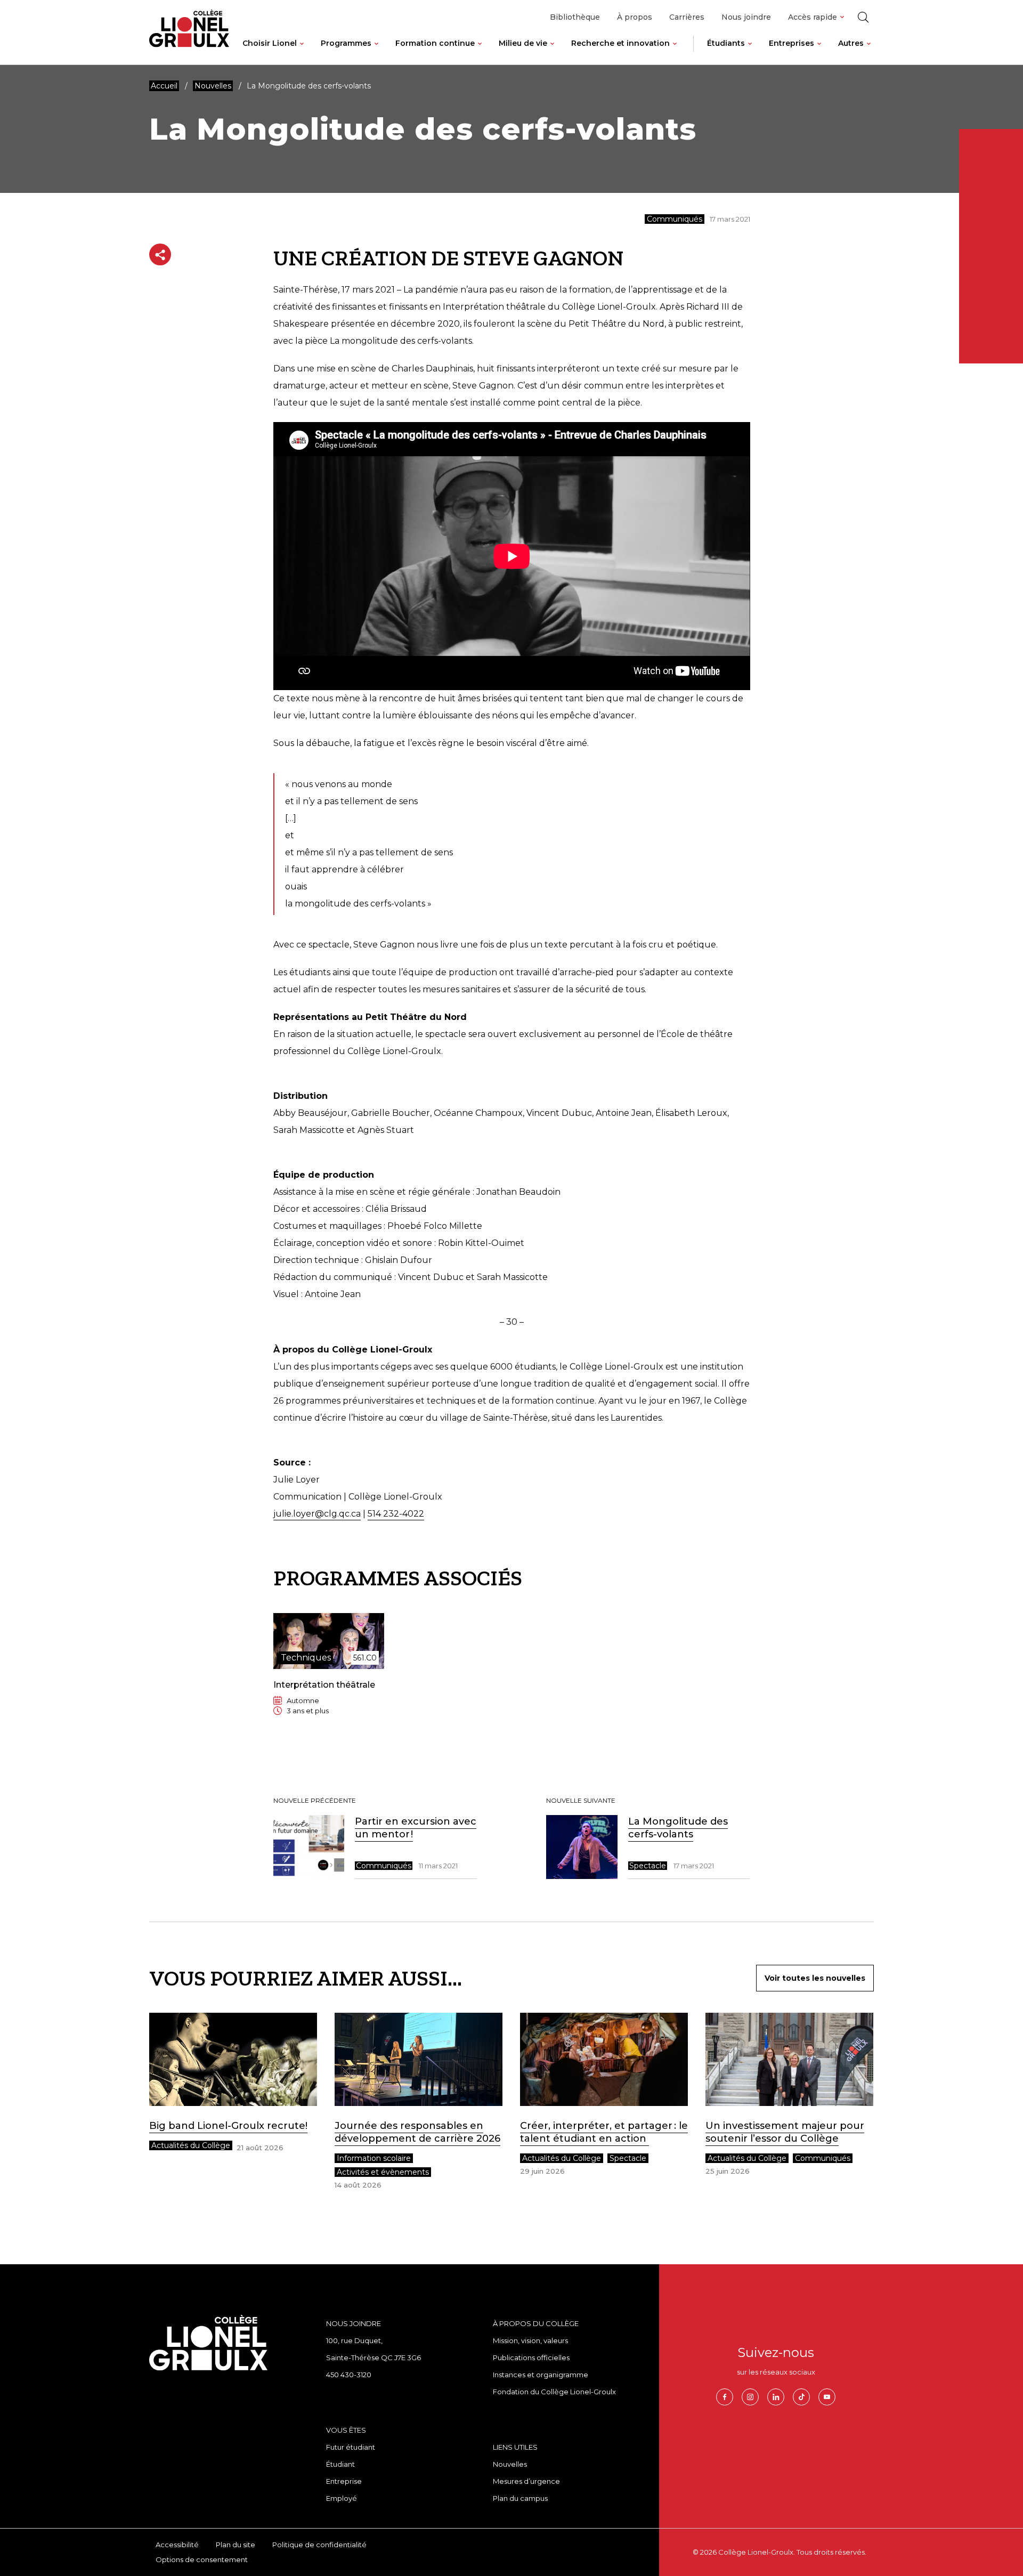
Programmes (346, 43)
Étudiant (340, 2464)
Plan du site (236, 2545)
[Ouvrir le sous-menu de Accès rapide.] (842, 17)
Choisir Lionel (270, 43)
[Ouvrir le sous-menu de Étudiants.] (750, 52)
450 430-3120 (349, 2375)
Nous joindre (746, 17)
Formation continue (435, 43)
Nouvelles (510, 2464)
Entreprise (344, 2481)
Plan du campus (520, 2498)
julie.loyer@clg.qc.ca (317, 1514)
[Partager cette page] (160, 254)
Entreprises (791, 43)
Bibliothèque (575, 17)
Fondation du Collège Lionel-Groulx (554, 2392)
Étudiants (726, 43)
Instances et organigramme (541, 2375)
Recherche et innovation (620, 43)
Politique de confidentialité (319, 2545)
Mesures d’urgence (526, 2481)
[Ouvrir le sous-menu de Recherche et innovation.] (675, 52)
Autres (851, 43)
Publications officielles (531, 2358)
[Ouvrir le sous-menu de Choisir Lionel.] (302, 52)
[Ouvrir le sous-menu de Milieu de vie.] (552, 52)
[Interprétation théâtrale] (329, 1672)
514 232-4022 (396, 1514)
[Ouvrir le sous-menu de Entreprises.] (819, 52)
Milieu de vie (523, 43)
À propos (635, 17)
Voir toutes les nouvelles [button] (815, 1978)
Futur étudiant (351, 2447)
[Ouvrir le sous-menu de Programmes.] (376, 52)
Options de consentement (202, 2559)
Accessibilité (177, 2545)
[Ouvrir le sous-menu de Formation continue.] (480, 52)
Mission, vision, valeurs (530, 2340)
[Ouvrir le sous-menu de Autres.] (869, 52)
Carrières (687, 17)
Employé (342, 2498)
